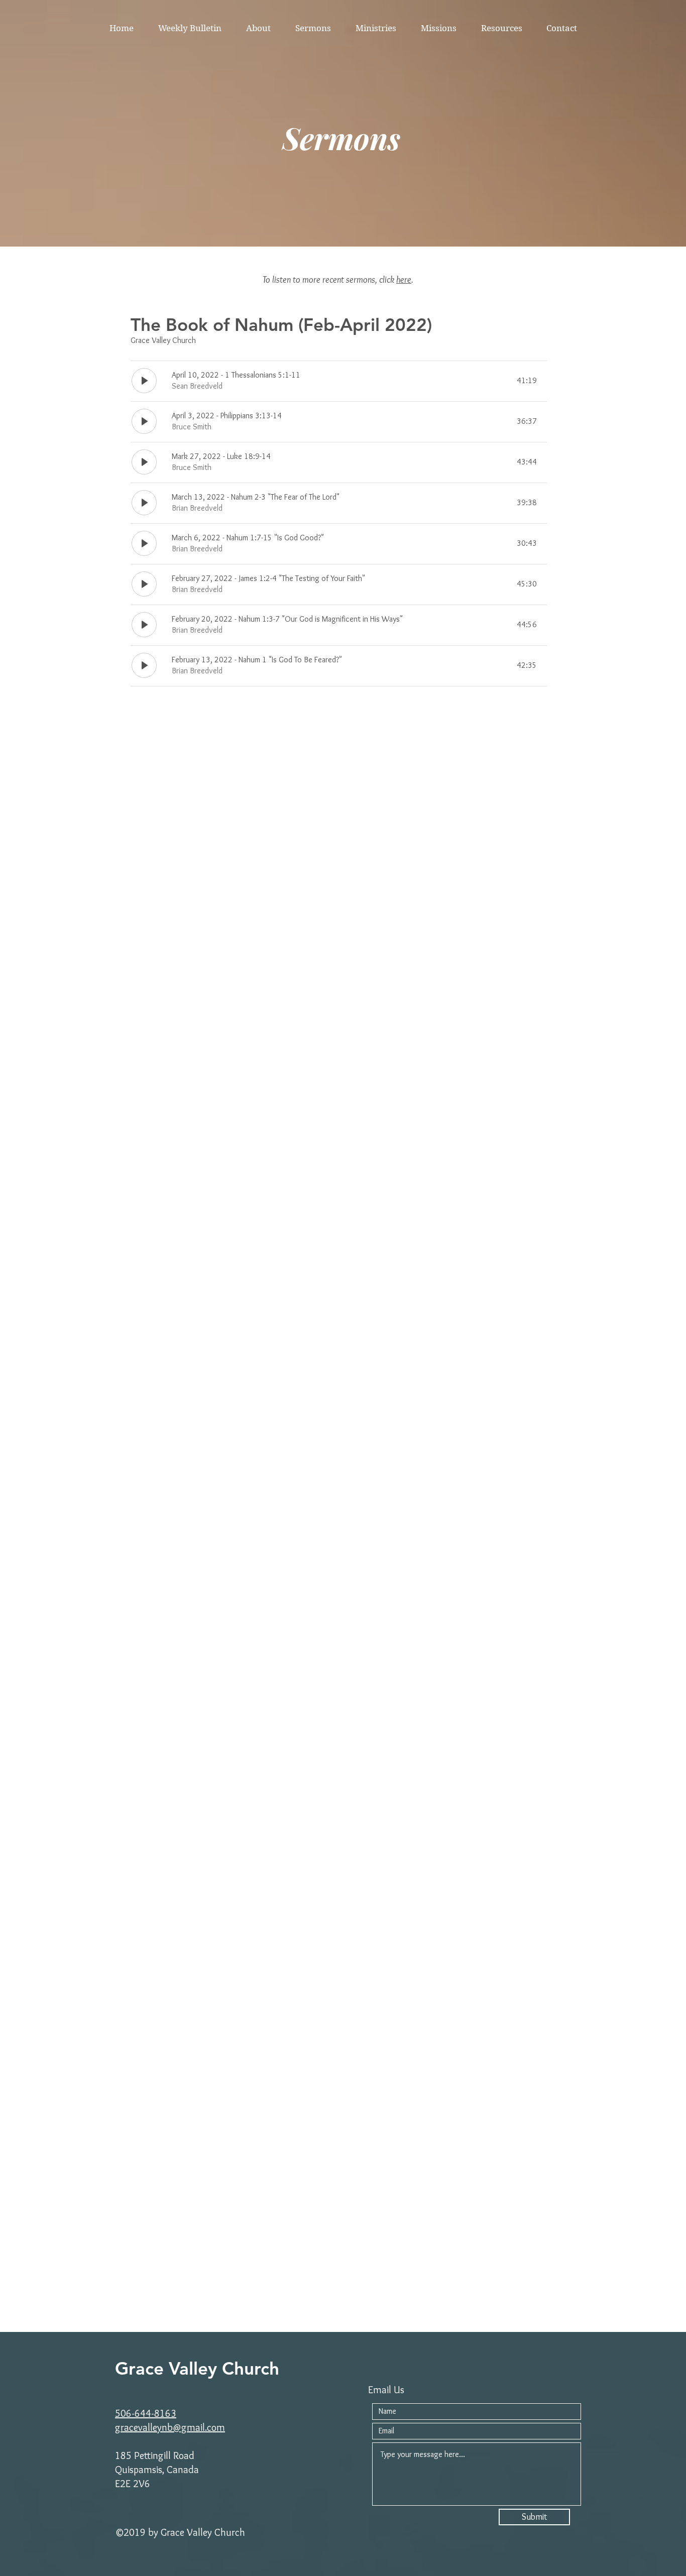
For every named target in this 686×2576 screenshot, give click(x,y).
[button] (258, 28)
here (404, 280)
